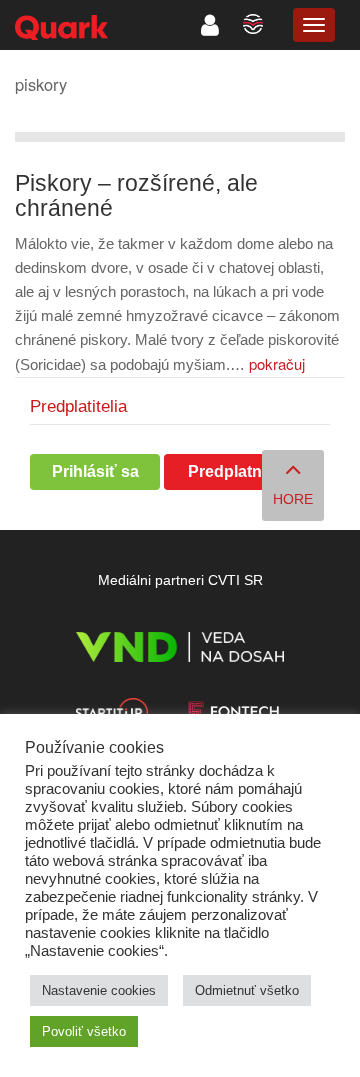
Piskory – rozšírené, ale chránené (136, 196)
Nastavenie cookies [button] (99, 990)
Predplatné (229, 471)
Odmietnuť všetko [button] (247, 990)
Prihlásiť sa (95, 471)
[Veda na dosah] (179, 650)
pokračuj (277, 363)
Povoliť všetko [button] (84, 1031)
